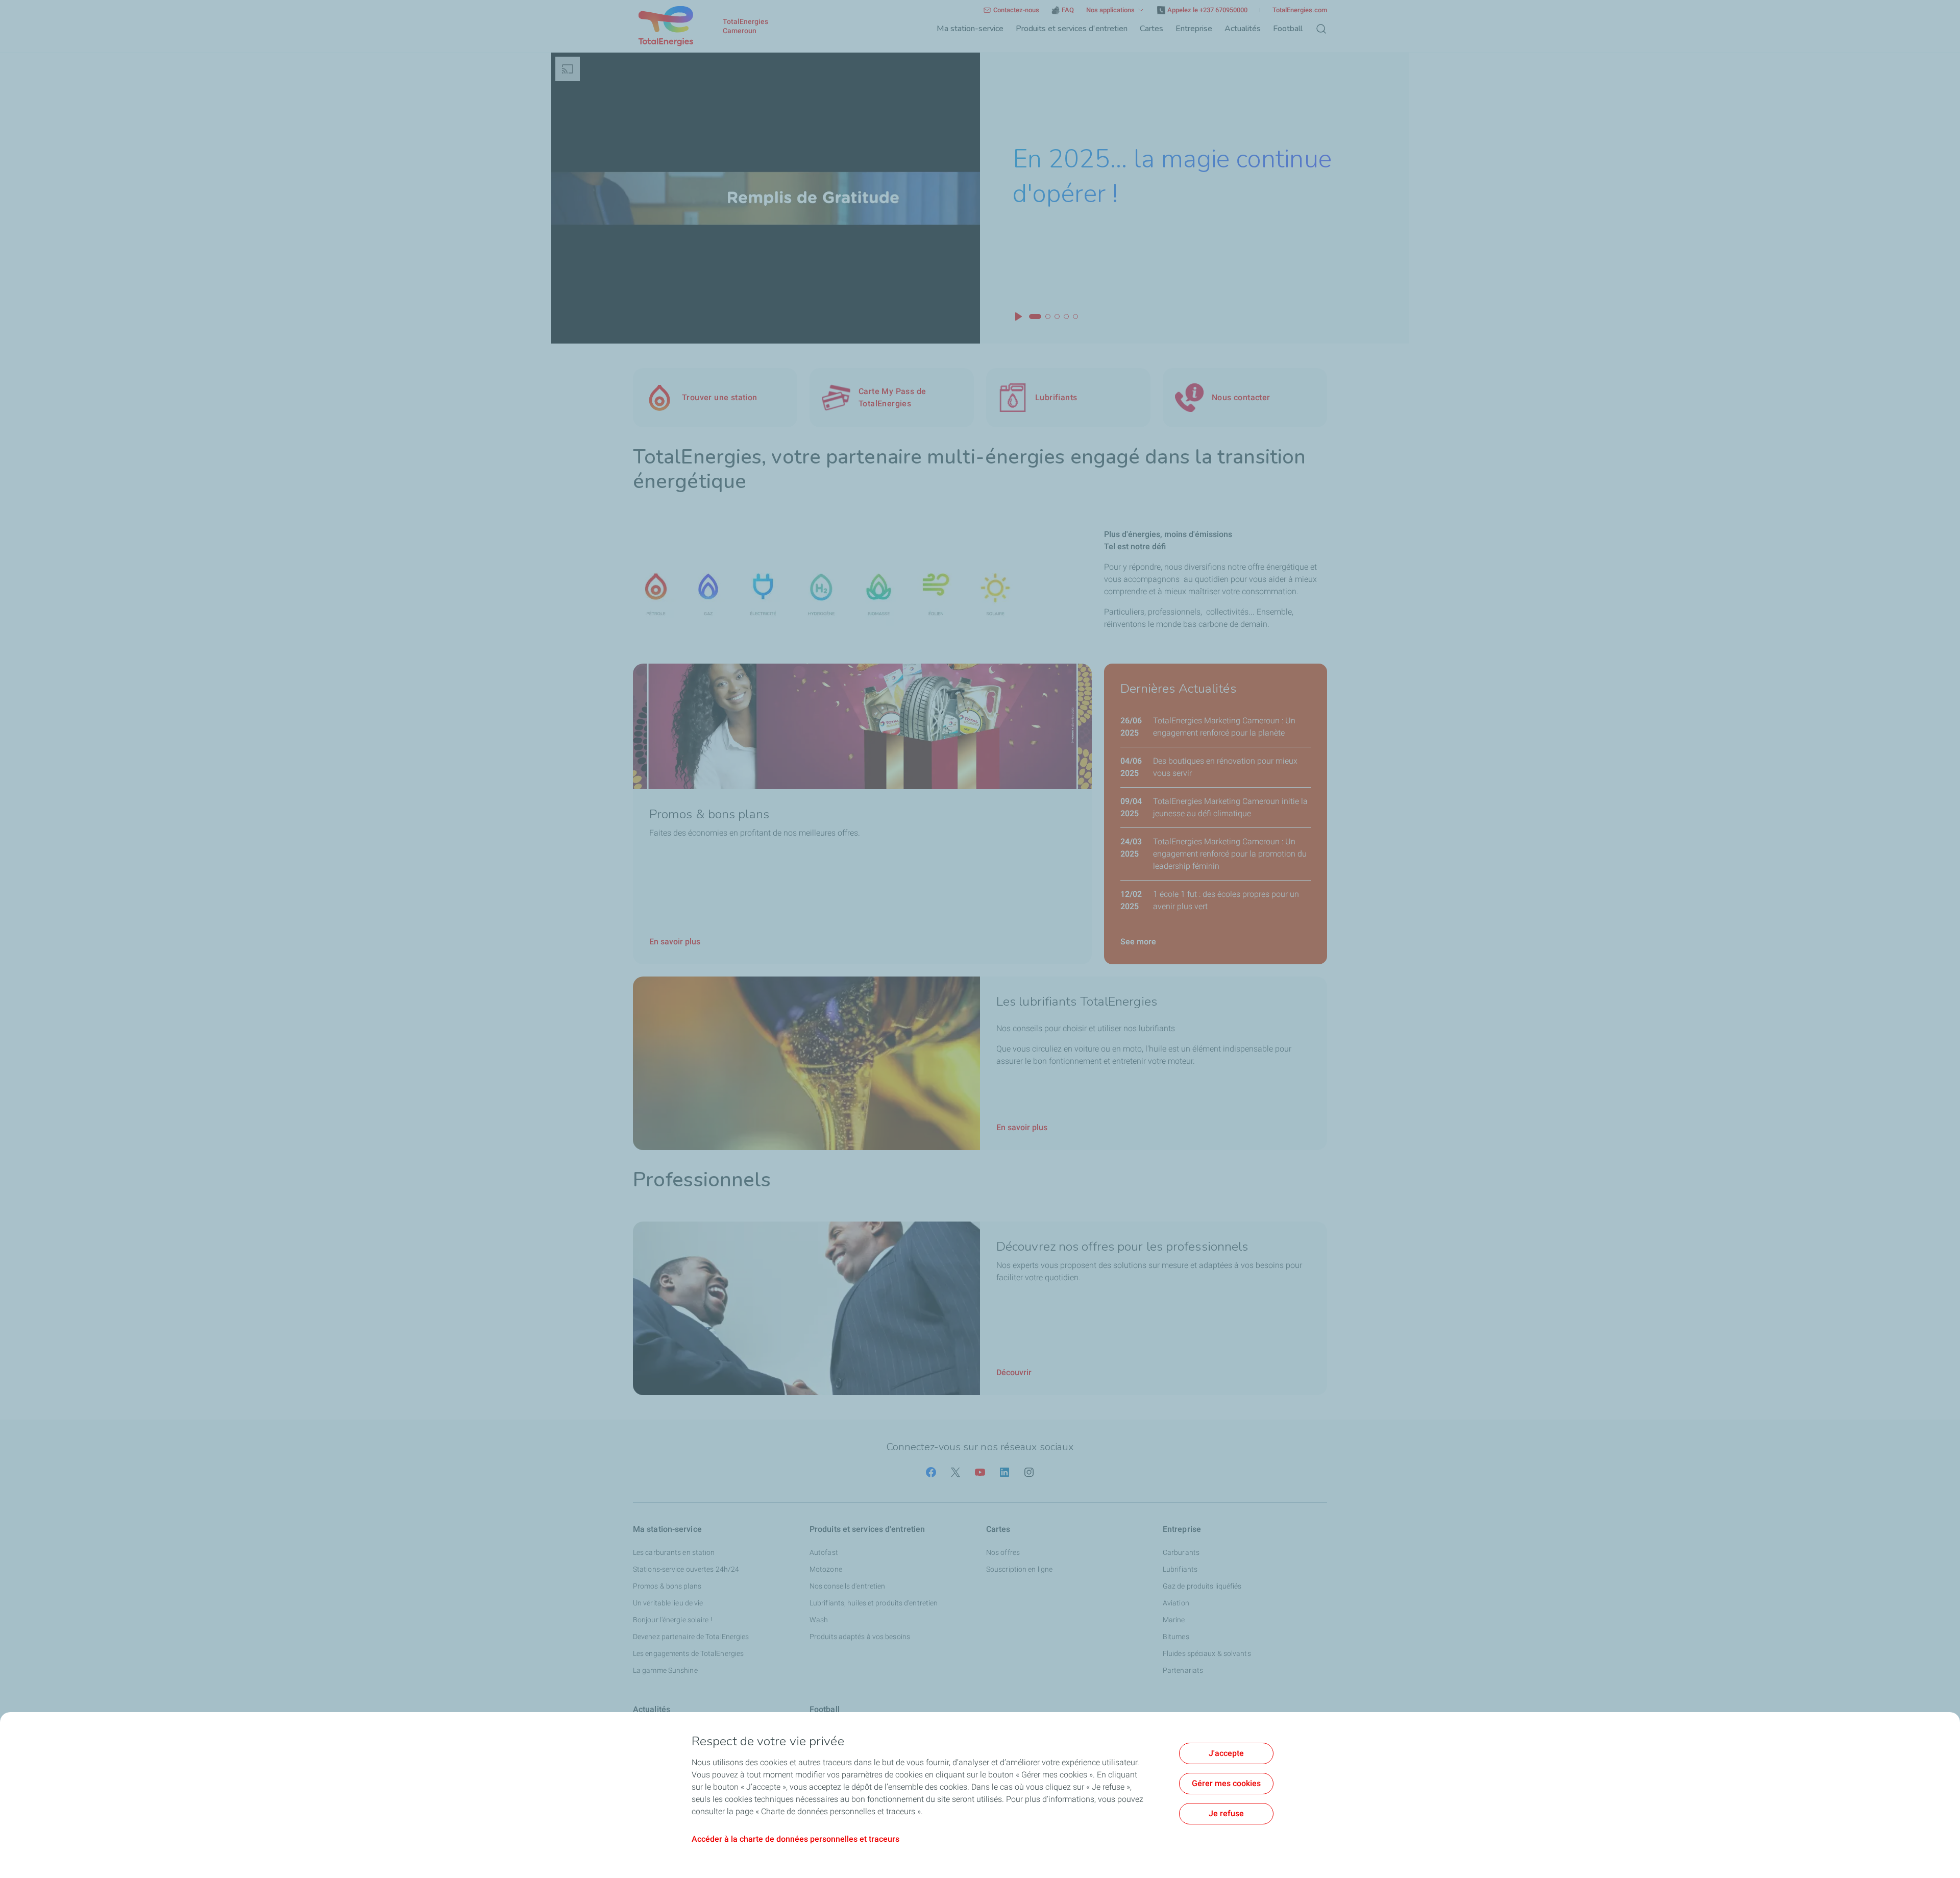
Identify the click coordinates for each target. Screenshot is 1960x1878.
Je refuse (1226, 1813)
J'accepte (1226, 1753)
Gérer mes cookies (1226, 1783)
